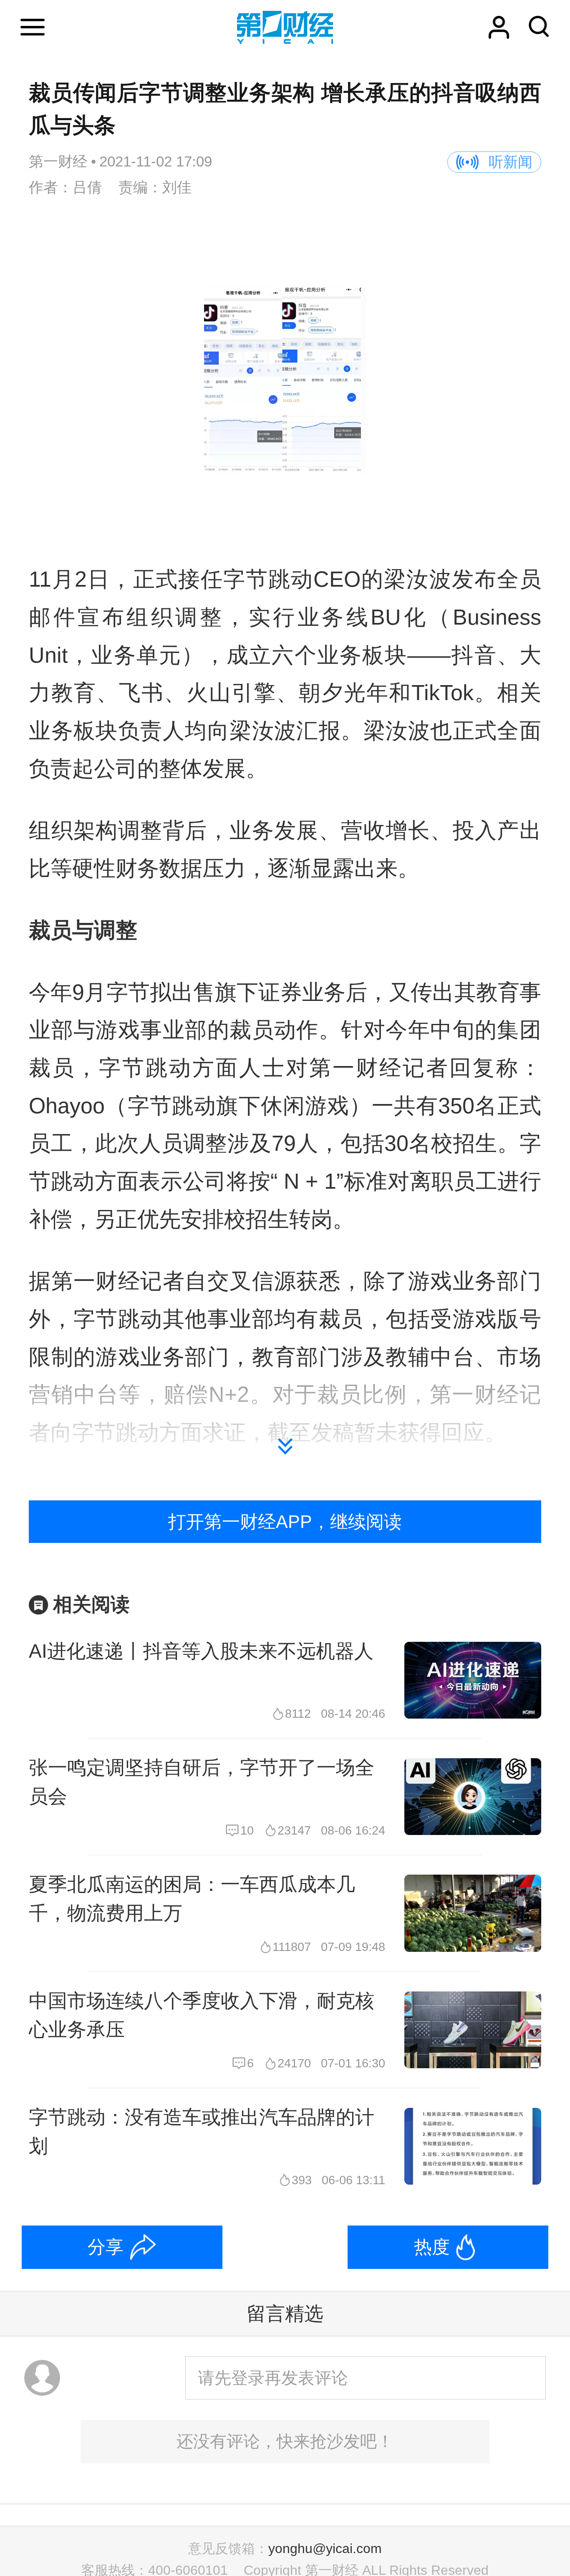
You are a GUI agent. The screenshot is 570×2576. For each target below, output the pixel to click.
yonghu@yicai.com (325, 2548)
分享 (106, 2247)
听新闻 (511, 162)
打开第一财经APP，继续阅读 (285, 1522)
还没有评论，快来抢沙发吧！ (285, 2441)
